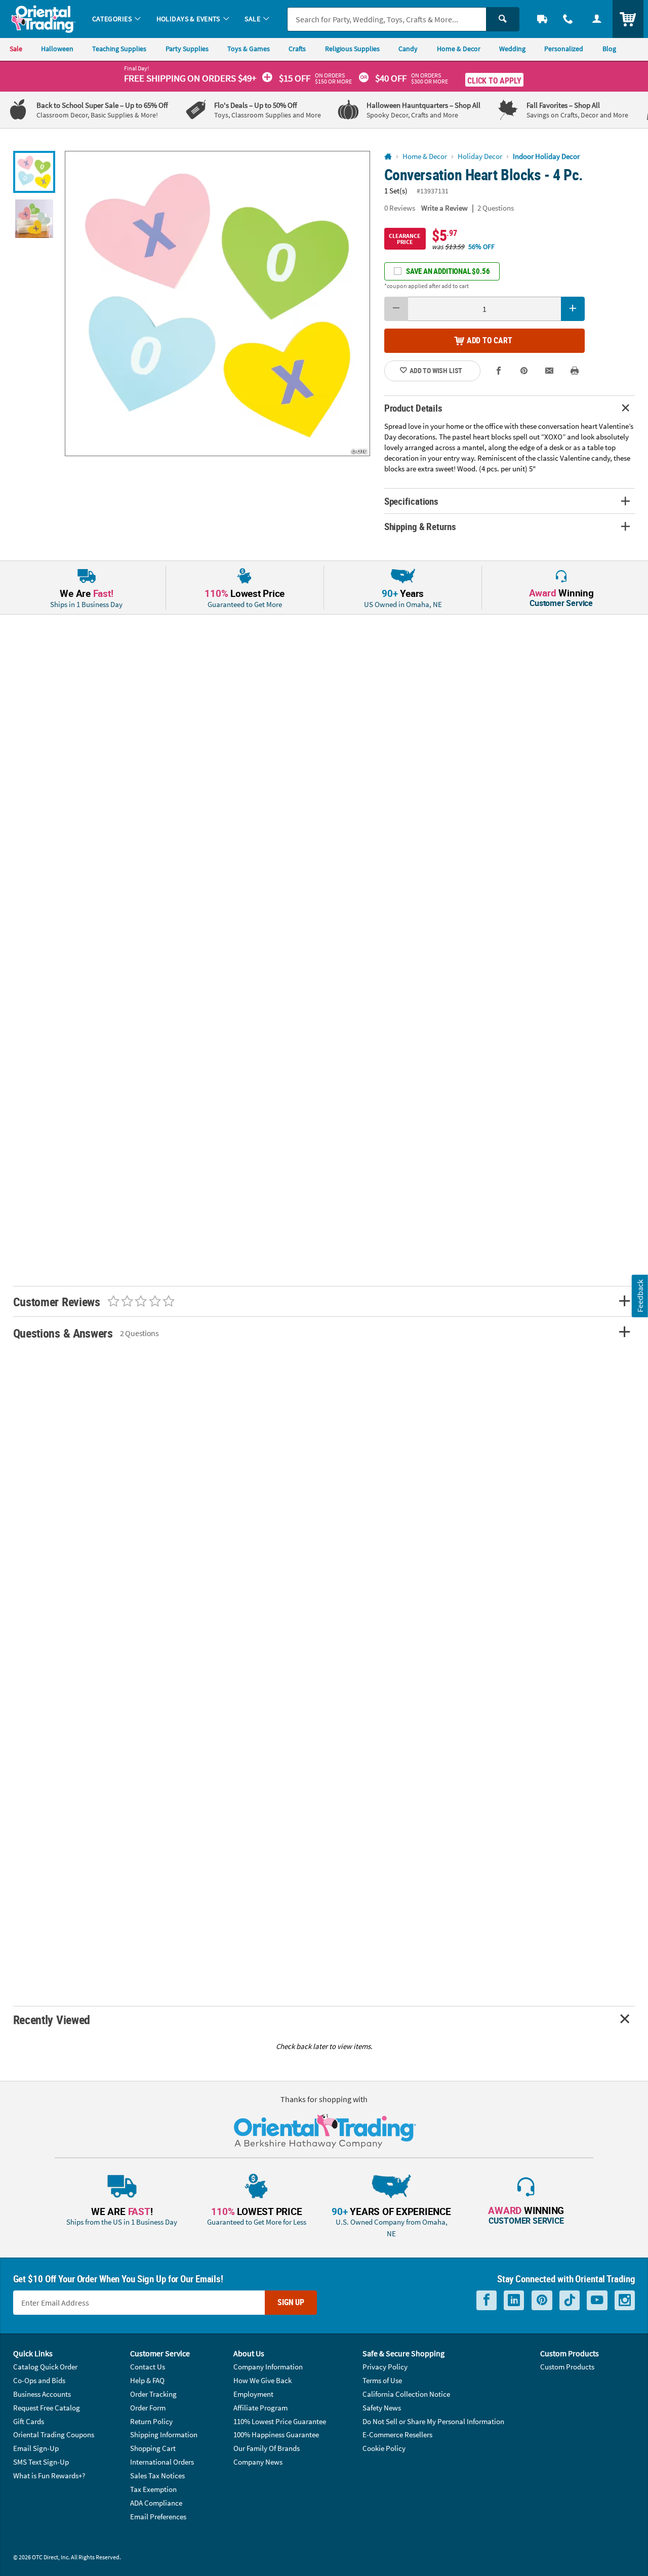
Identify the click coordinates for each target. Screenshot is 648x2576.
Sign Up (291, 2302)
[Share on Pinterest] (524, 371)
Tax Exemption (153, 2489)
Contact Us (148, 2367)
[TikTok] (570, 2300)
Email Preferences (158, 2517)
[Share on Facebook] (499, 371)
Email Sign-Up (36, 2448)
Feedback (640, 1296)
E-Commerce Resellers (397, 2434)
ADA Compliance (156, 2503)
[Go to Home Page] (388, 157)
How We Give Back (262, 2380)
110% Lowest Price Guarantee (280, 2421)
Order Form (148, 2408)
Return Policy (151, 2421)
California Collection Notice (406, 2394)
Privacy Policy (385, 2367)
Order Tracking (153, 2394)
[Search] (503, 19)
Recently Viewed (52, 2019)
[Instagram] (625, 2300)
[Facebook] (487, 2300)
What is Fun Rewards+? (49, 2476)
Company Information (268, 2367)
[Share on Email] (550, 371)
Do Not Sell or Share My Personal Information (433, 2421)
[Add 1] (573, 309)
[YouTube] (597, 2300)
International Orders (162, 2462)
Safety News (382, 2408)
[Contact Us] (568, 19)
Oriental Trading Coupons (54, 2434)
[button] (217, 304)
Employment (253, 2394)
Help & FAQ (147, 2380)
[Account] (597, 19)
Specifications (411, 501)
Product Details (413, 408)
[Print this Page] (575, 371)
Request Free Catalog (47, 2408)
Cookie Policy (384, 2448)
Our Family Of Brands (267, 2448)
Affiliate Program (260, 2408)
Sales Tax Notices (157, 2476)
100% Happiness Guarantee (276, 2434)
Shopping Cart (153, 2448)
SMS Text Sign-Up (41, 2462)
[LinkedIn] (514, 2300)
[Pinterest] (542, 2300)
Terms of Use (382, 2380)
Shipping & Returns (420, 526)
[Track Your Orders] (542, 19)
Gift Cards (29, 2421)
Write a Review (444, 208)
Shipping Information (164, 2434)
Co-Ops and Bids (39, 2380)
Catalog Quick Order (45, 2367)
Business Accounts (42, 2394)
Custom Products (567, 2367)
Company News (258, 2462)
